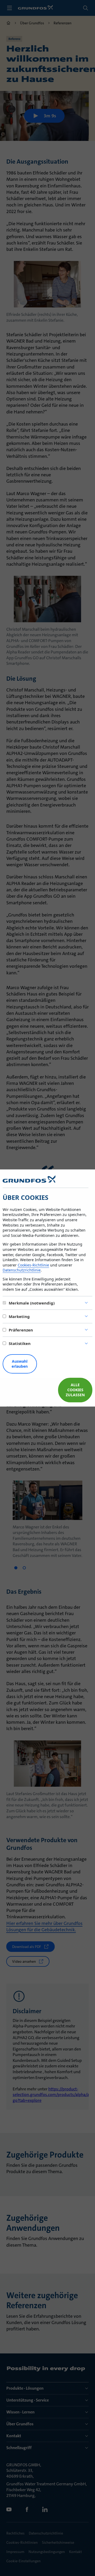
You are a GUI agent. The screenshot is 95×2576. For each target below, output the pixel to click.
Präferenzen (21, 1330)
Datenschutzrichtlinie (22, 1270)
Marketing (19, 1316)
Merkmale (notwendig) (32, 1303)
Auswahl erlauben (20, 1364)
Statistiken (20, 1343)
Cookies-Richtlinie (33, 1265)
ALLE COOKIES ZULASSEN (75, 1390)
